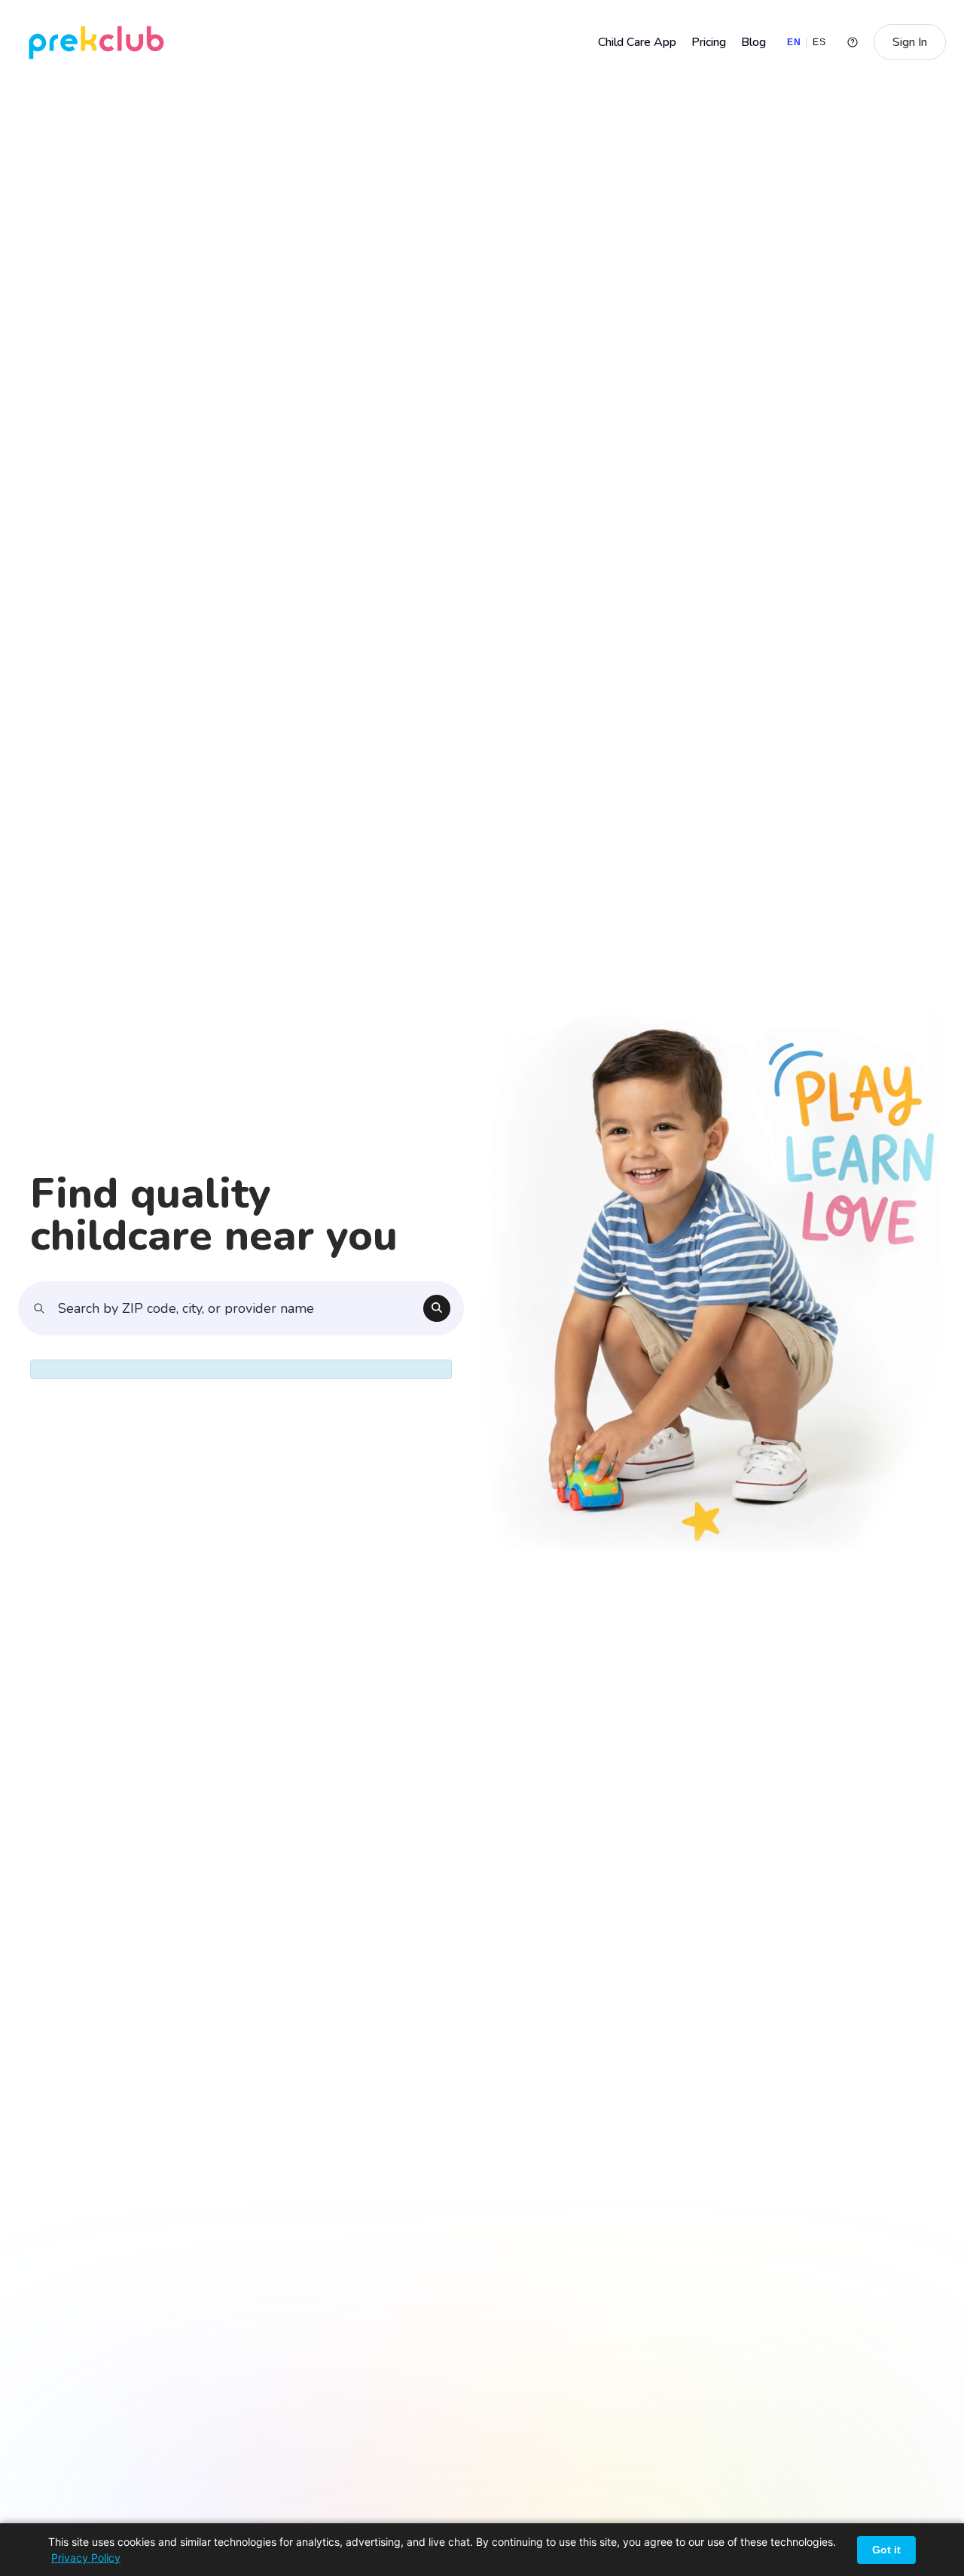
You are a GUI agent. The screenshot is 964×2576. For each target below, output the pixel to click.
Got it (886, 2550)
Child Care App (637, 42)
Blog (754, 42)
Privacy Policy (86, 2558)
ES (819, 42)
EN (794, 42)
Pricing (709, 42)
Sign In (910, 42)
